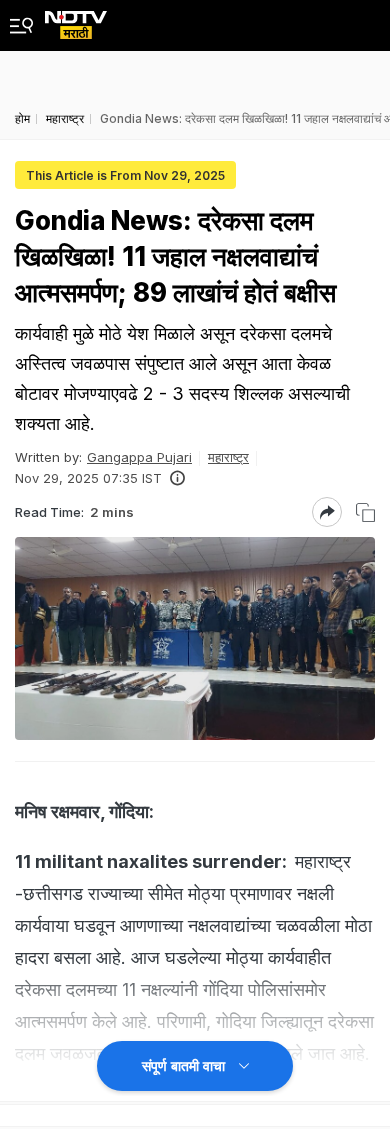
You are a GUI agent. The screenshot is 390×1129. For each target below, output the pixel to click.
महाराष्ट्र (228, 457)
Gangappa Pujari (139, 457)
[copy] (365, 512)
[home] (76, 19)
